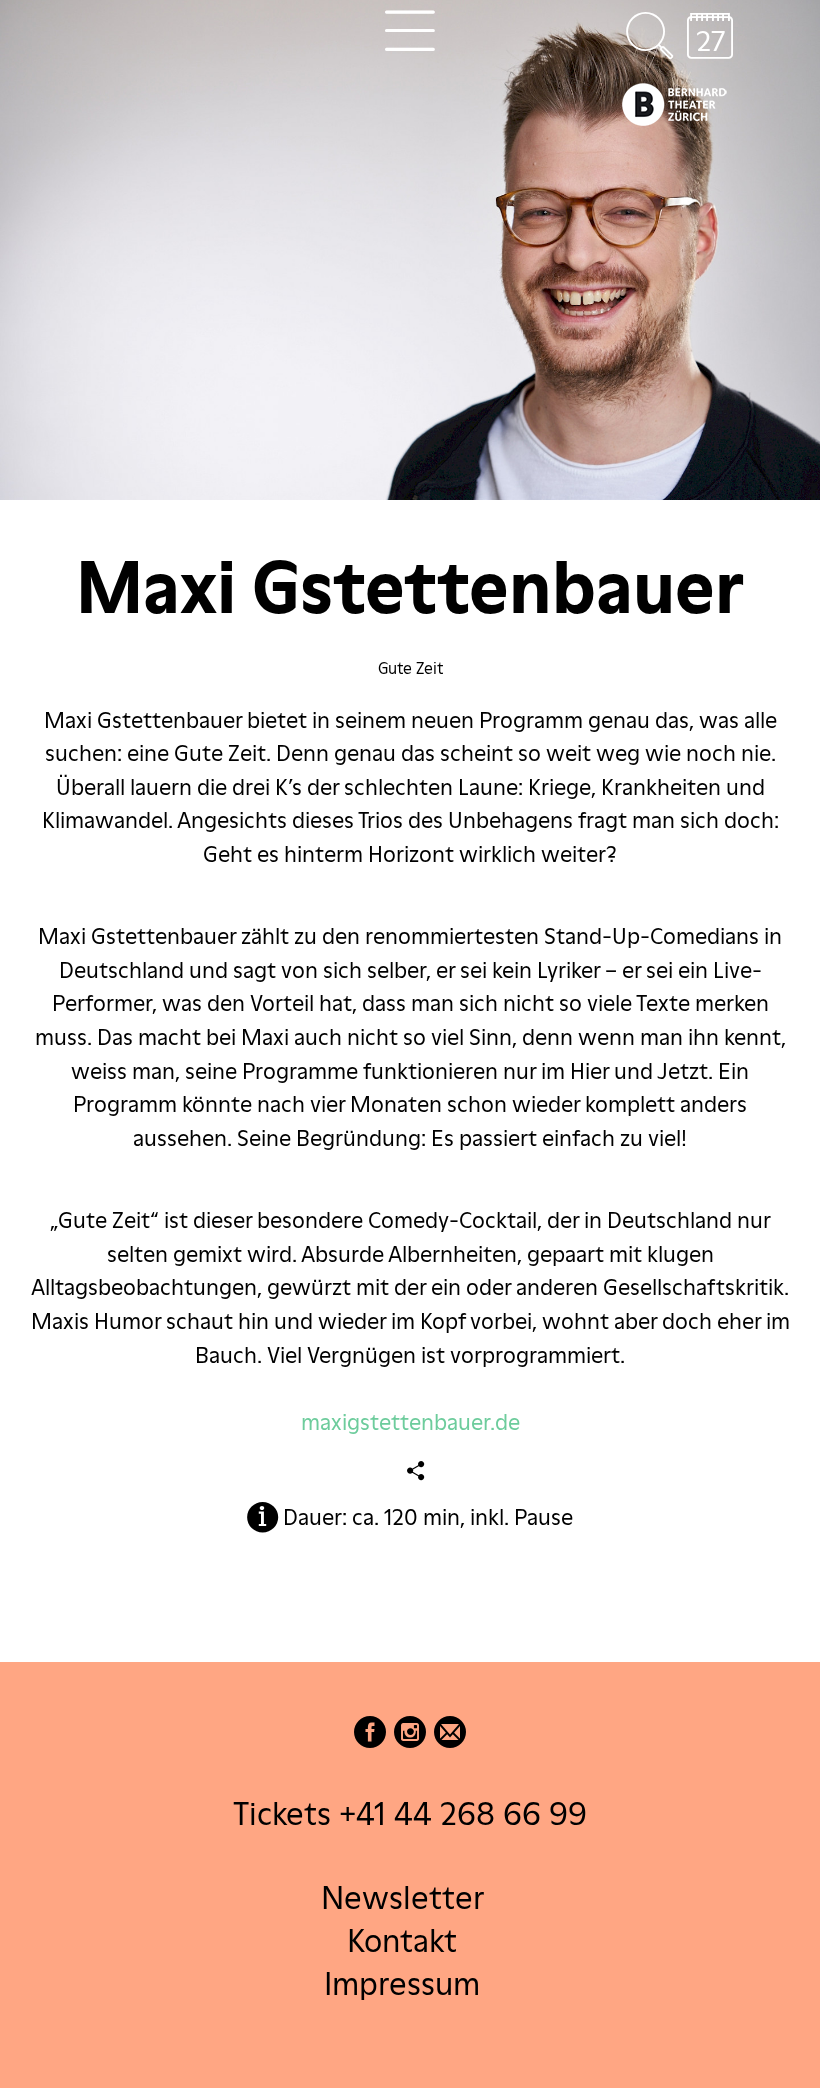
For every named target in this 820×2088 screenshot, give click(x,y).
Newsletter (402, 1896)
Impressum (402, 1983)
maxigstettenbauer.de (410, 1422)
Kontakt (402, 1939)
